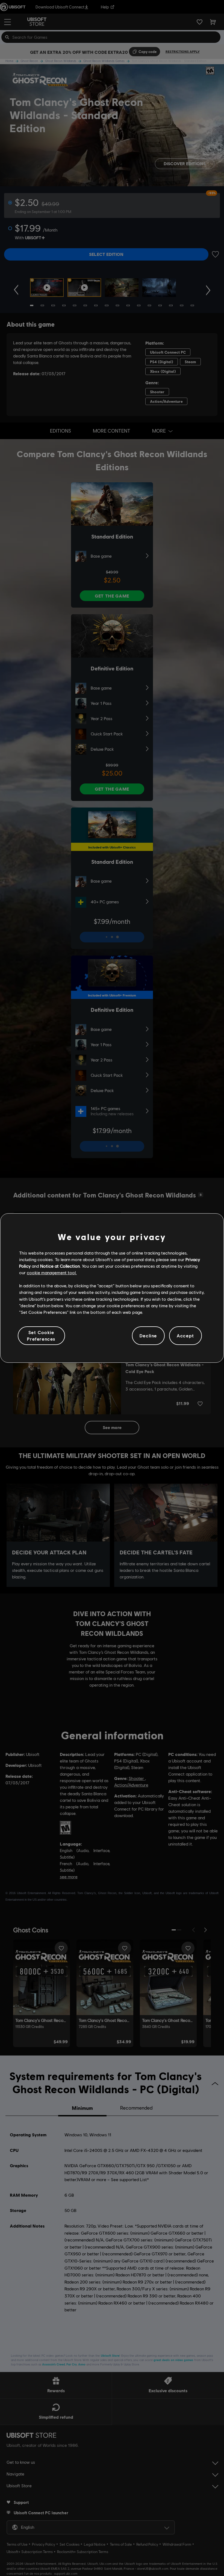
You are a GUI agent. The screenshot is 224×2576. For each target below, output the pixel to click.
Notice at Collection (60, 1266)
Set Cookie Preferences (41, 1336)
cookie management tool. (52, 1272)
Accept (185, 1336)
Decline (148, 1336)
